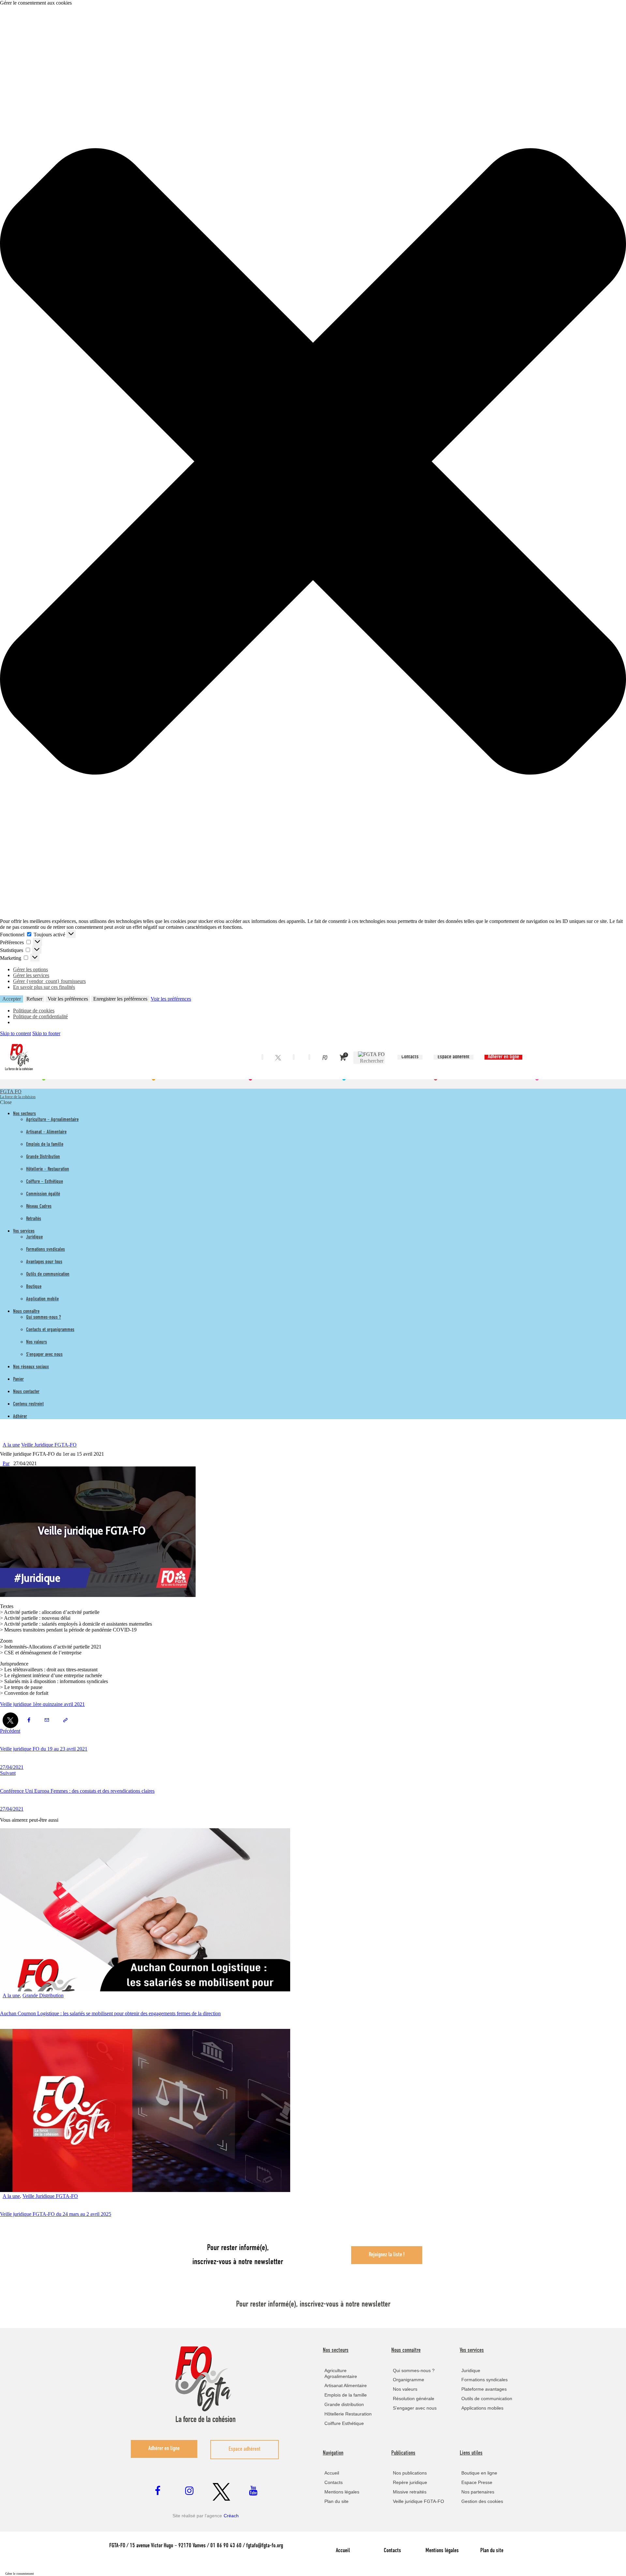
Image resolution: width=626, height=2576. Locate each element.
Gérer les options (30, 969)
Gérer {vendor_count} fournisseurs (49, 981)
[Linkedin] (294, 1058)
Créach (231, 2516)
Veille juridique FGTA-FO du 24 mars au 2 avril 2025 (56, 2214)
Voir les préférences (68, 999)
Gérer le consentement (20, 2574)
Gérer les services (31, 975)
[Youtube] (309, 1058)
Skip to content (15, 1033)
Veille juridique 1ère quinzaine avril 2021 (42, 1704)
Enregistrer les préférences (120, 999)
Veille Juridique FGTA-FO (49, 1445)
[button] (313, 462)
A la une (11, 1445)
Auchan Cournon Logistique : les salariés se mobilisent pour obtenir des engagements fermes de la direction (110, 2013)
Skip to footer (46, 1033)
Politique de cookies (34, 1011)
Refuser (34, 999)
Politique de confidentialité (40, 1016)
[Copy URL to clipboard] (65, 1720)
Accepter (12, 999)
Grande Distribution (43, 1995)
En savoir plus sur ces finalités (44, 987)
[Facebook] (262, 1058)
